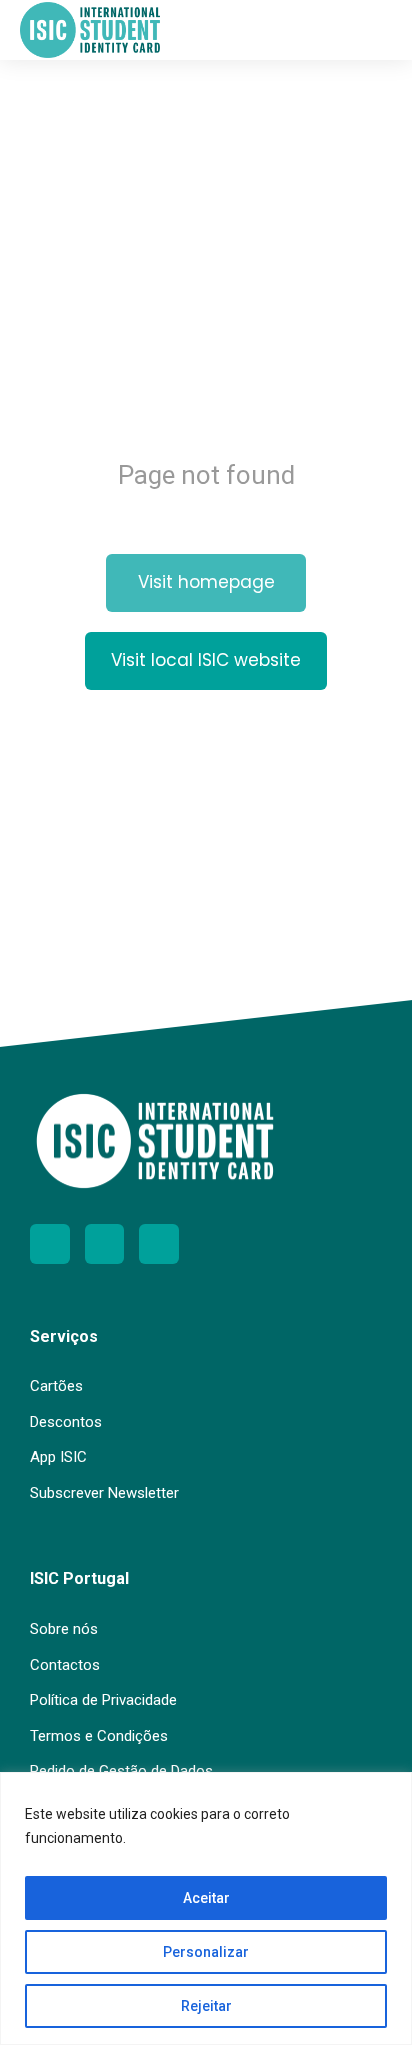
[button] (377, 30)
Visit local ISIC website (206, 660)
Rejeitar (206, 2006)
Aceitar (206, 1898)
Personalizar (206, 1952)
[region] (206, 1908)
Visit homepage (206, 582)
